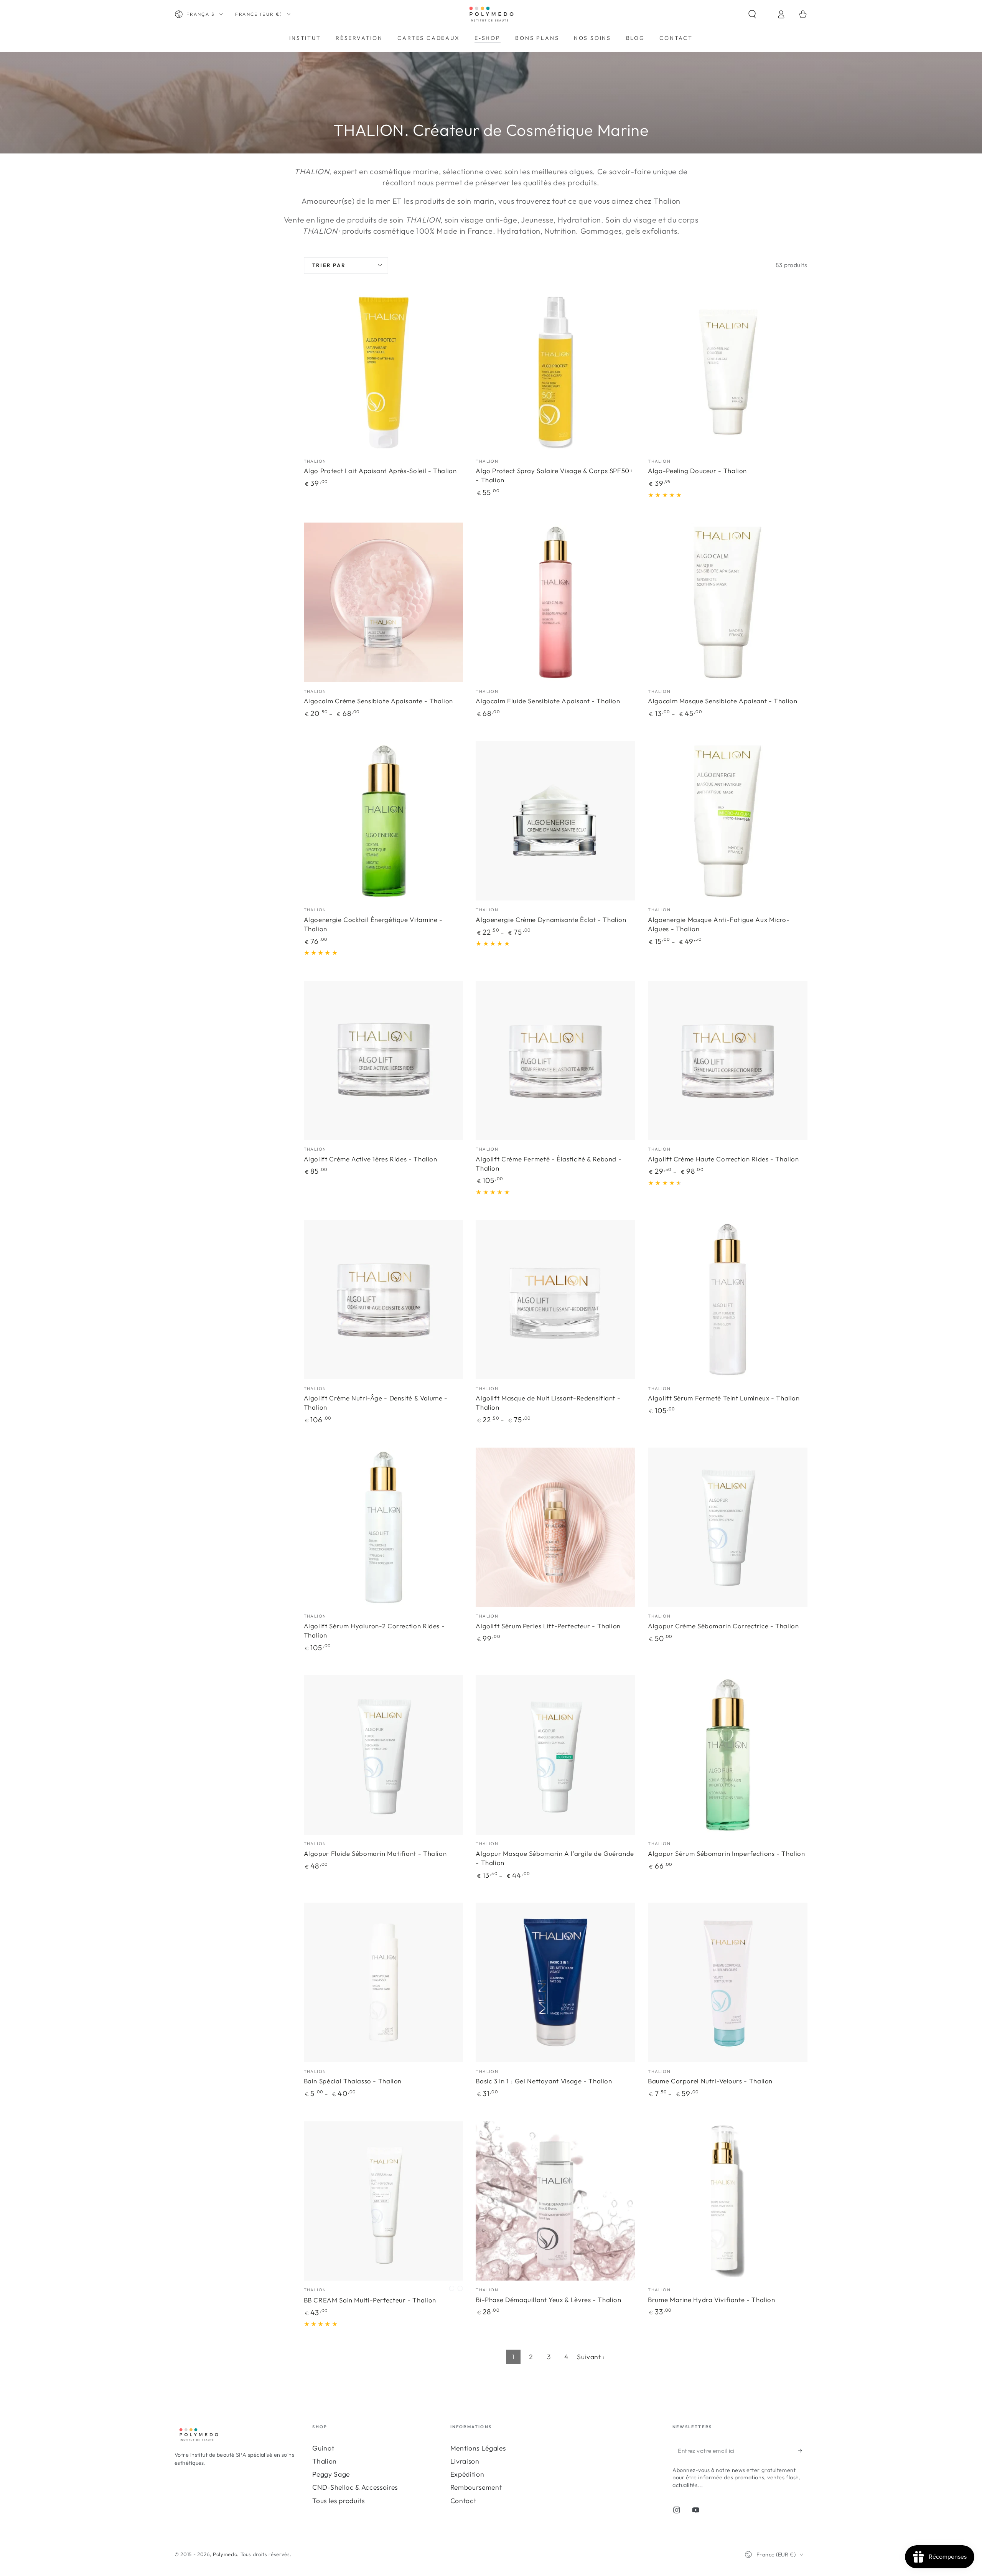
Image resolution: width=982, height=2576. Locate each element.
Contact (463, 2501)
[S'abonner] (803, 2451)
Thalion (325, 2461)
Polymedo (225, 2554)
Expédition (467, 2474)
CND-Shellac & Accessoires (355, 2487)
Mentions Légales (478, 2448)
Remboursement (476, 2487)
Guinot (323, 2448)
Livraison (465, 2461)
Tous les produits (338, 2501)
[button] (759, 14)
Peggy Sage (331, 2474)
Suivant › (591, 2357)
